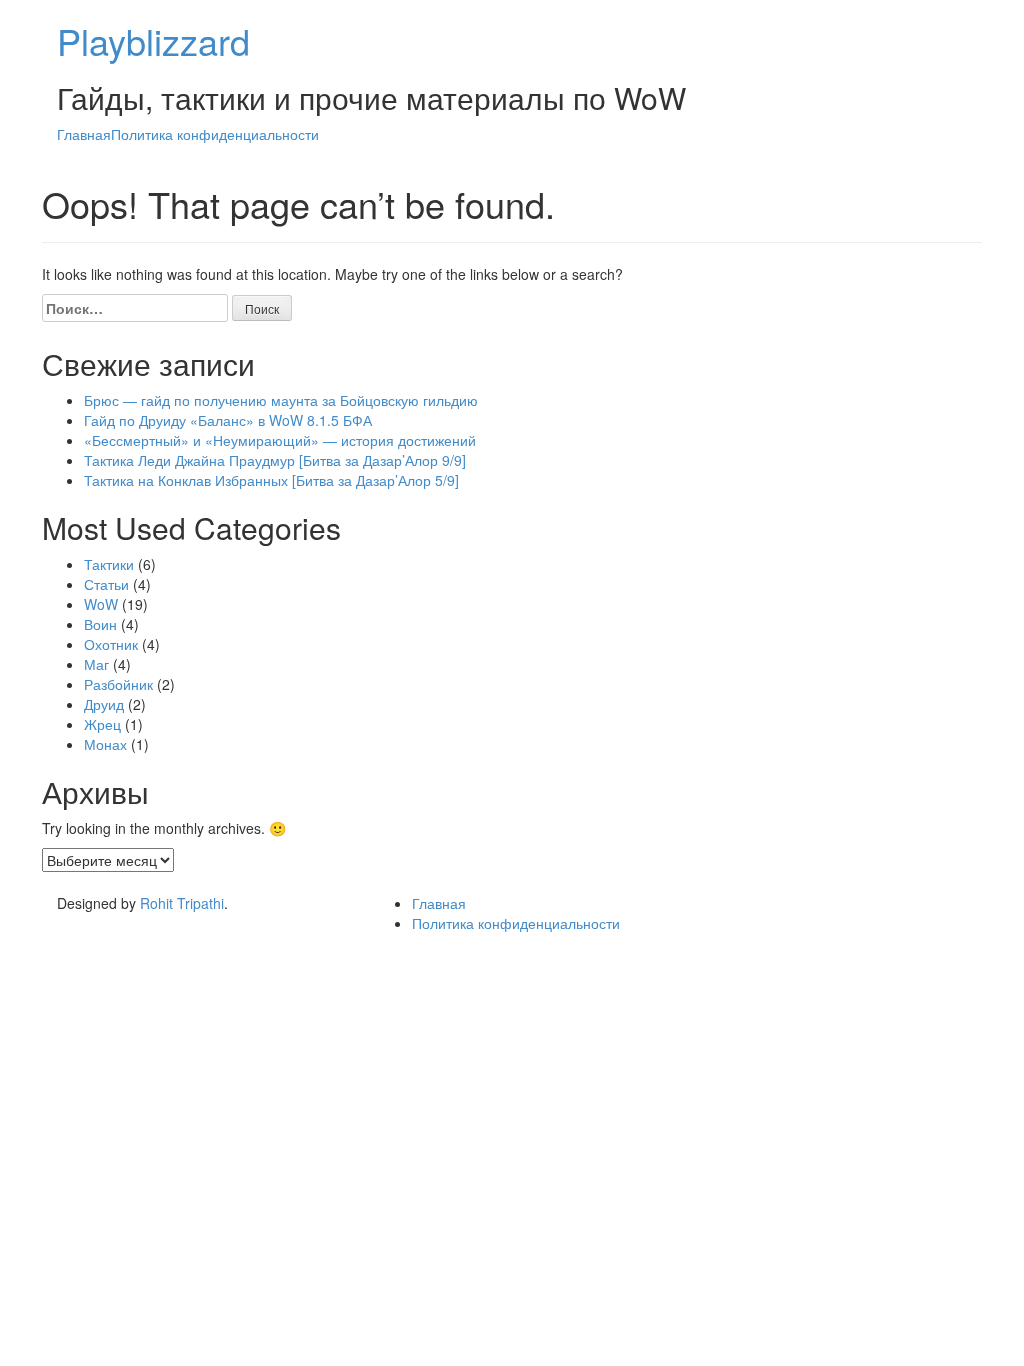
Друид (104, 704)
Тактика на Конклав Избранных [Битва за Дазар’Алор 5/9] (271, 480)
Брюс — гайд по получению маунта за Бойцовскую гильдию (281, 400)
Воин (100, 624)
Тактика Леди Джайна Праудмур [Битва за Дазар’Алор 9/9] (275, 460)
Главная (84, 134)
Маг (96, 664)
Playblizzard (153, 40)
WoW (101, 604)
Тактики (109, 564)
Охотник (111, 644)
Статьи (106, 584)
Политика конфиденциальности (215, 134)
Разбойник (118, 684)
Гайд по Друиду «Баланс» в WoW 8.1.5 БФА (228, 420)
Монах (105, 744)
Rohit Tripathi (182, 903)
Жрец (102, 724)
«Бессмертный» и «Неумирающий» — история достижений (280, 440)
